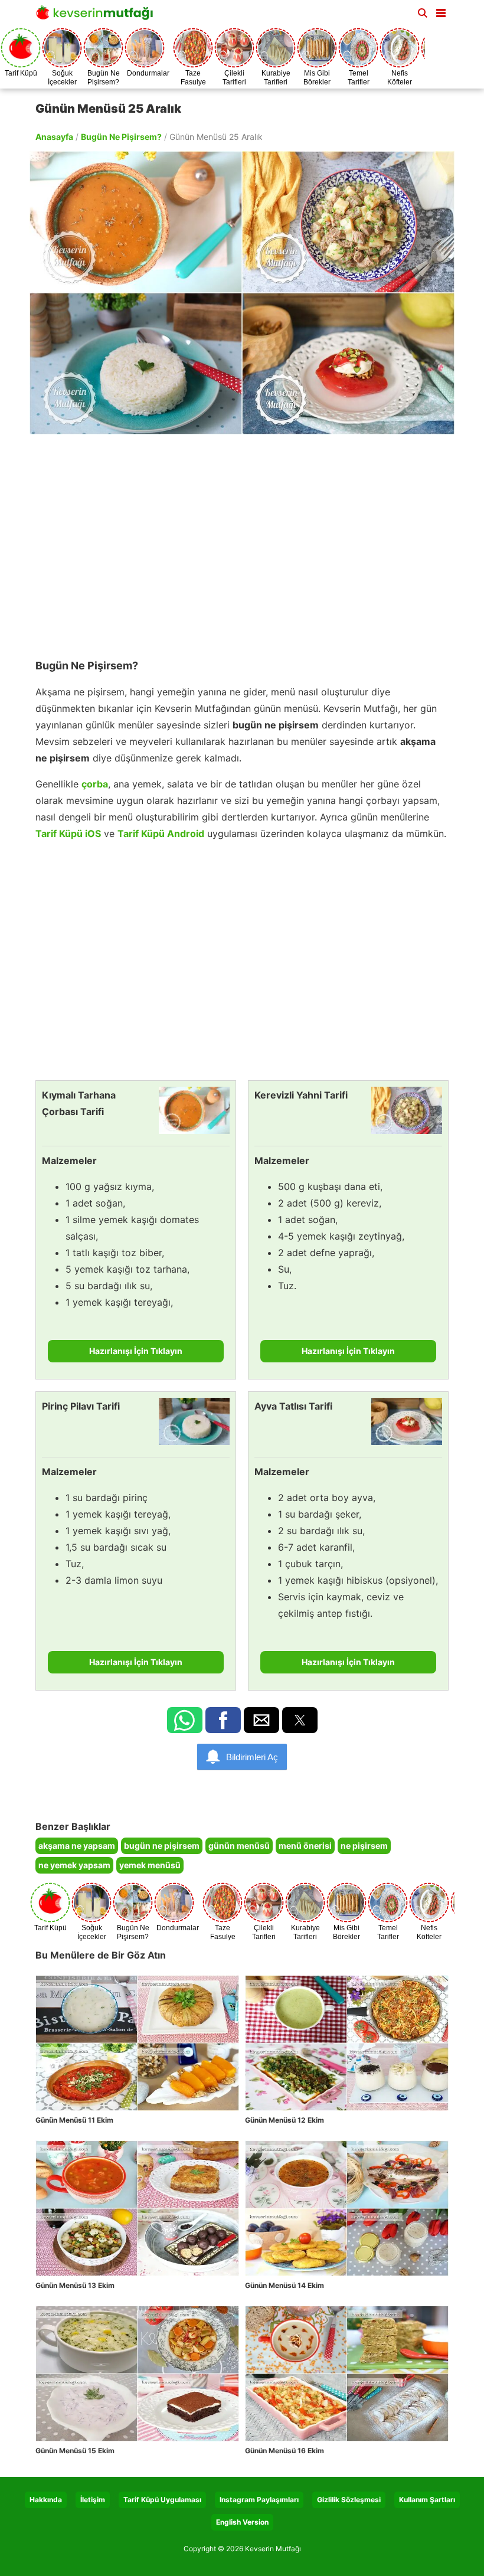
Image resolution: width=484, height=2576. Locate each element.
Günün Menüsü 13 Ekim (75, 2285)
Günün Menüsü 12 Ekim (284, 2120)
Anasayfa (54, 137)
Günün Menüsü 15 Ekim (75, 2451)
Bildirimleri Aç (252, 1757)
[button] (441, 11)
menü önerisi (305, 1846)
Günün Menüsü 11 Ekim (74, 2120)
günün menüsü (239, 1846)
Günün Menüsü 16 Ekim (284, 2451)
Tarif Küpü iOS (68, 833)
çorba (95, 784)
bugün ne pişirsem (162, 1846)
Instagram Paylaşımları (259, 2500)
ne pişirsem (364, 1846)
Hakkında (46, 2500)
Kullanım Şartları (427, 2500)
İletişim (93, 2500)
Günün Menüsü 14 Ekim (284, 2285)
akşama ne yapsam (77, 1846)
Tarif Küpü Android (161, 833)
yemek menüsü (150, 1865)
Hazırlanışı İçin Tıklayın (136, 1351)
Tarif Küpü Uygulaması (162, 2500)
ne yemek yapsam (74, 1865)
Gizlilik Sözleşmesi (349, 2500)
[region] (242, 541)
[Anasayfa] (97, 16)
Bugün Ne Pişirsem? (121, 137)
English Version (242, 2522)
